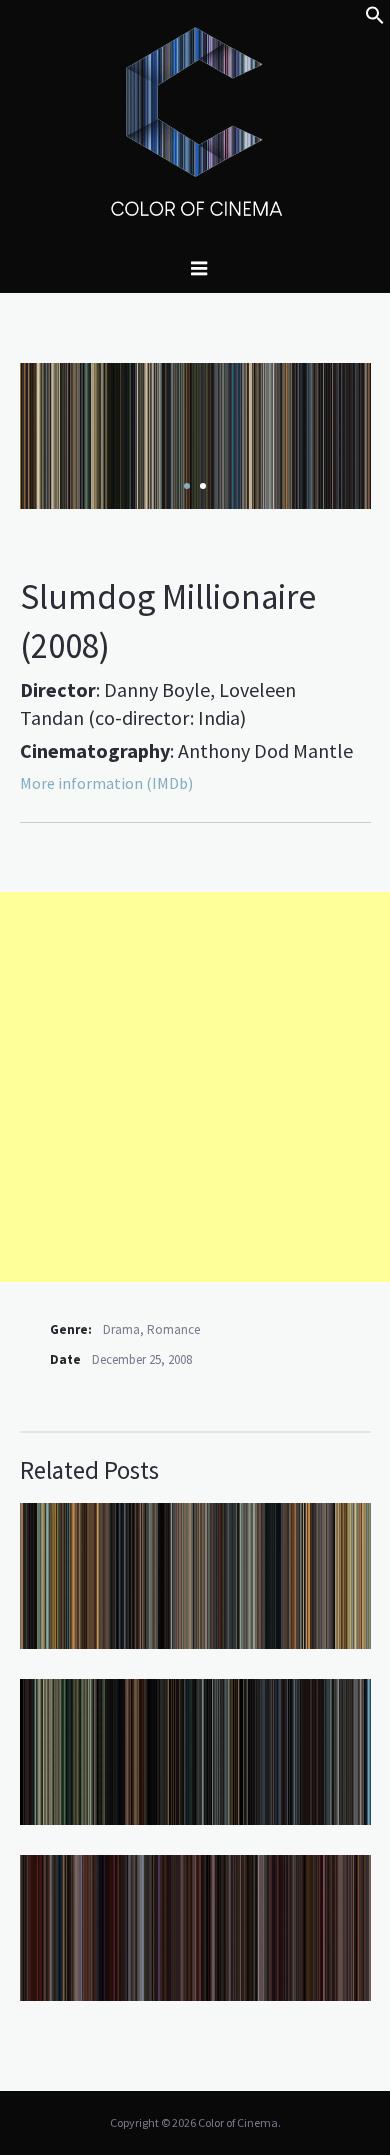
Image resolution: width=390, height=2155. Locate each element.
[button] (375, 19)
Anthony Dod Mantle (265, 750)
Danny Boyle (157, 689)
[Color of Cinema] (195, 121)
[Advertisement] (195, 1087)
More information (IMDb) (106, 783)
